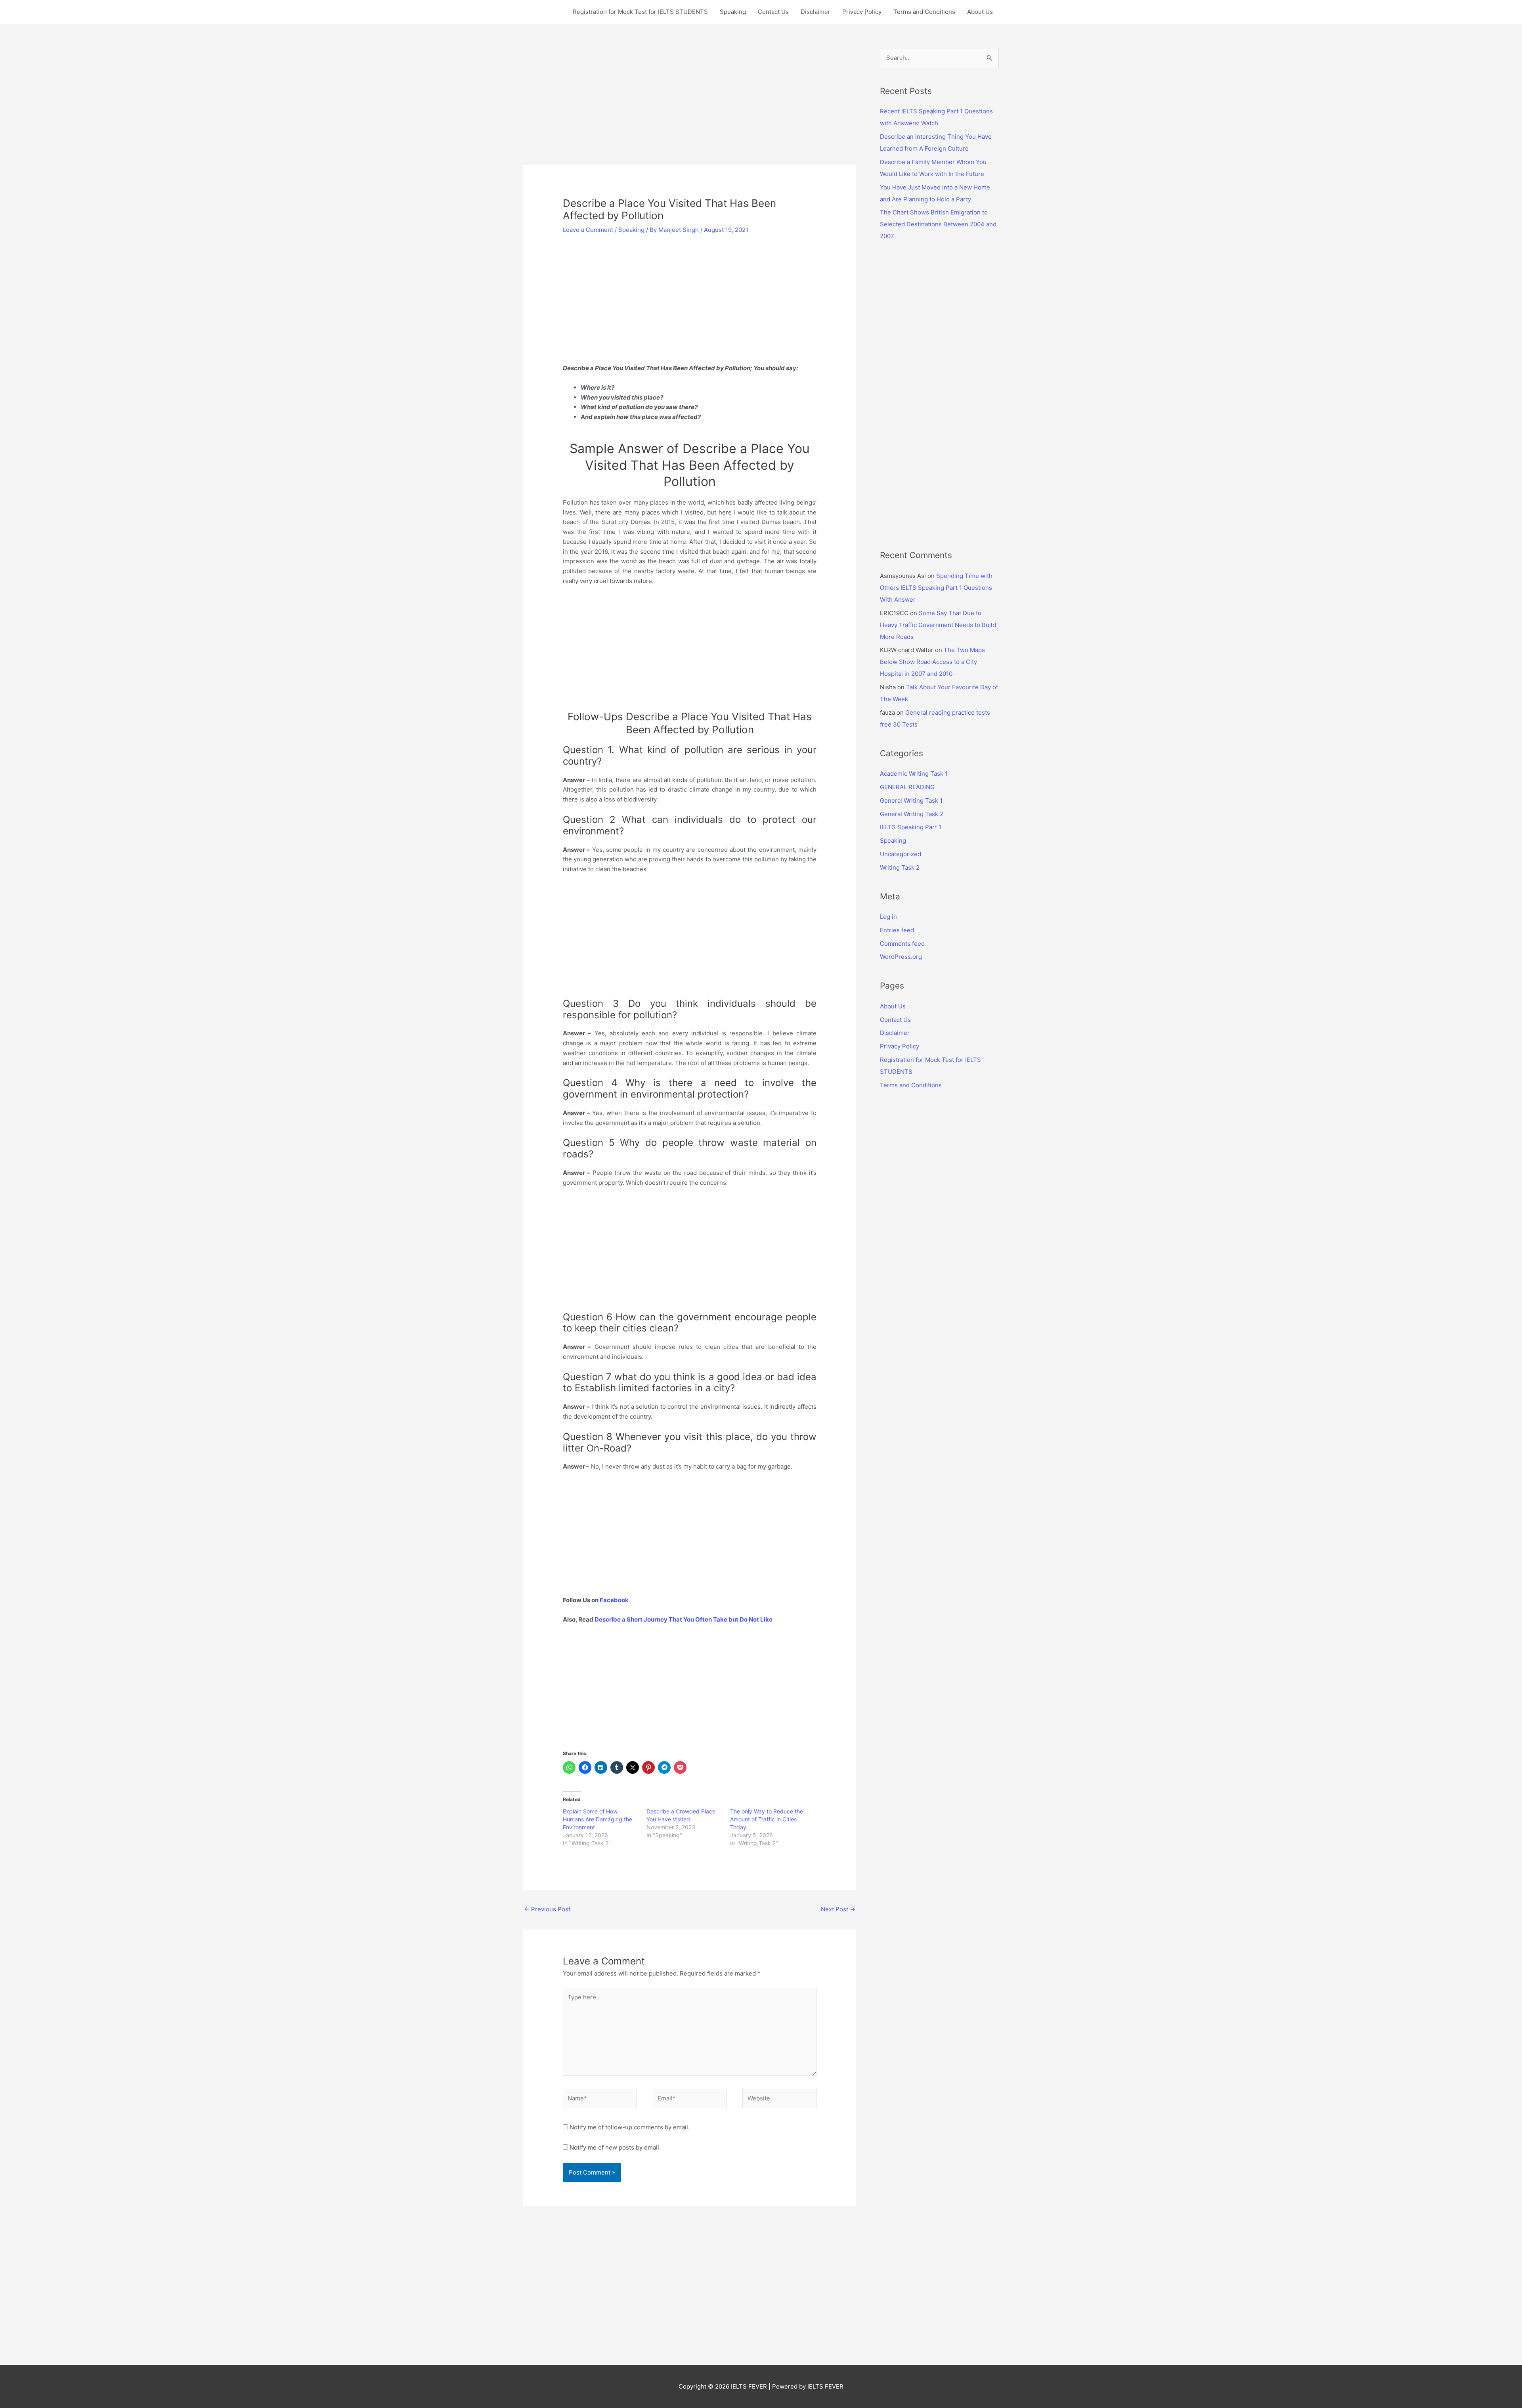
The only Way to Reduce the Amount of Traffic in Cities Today (767, 1819)
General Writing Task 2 (912, 814)
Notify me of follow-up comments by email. (630, 2127)
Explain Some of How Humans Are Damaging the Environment (598, 1819)
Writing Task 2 (900, 867)
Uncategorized (901, 854)
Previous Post (547, 1909)
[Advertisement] (690, 107)
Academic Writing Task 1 (914, 774)
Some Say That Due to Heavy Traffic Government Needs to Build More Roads (938, 625)
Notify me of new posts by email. (615, 2147)
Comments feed (902, 944)
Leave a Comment (588, 230)
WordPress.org (901, 957)
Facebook (615, 1600)
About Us (980, 12)
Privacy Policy (862, 12)
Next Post (838, 1909)
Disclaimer (815, 12)
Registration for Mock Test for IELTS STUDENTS (640, 12)
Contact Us (773, 12)
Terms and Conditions (924, 12)
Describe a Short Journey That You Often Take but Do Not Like (684, 1619)
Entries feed (897, 930)
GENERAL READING (907, 787)
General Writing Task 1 (911, 800)
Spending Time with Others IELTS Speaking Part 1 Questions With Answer (936, 588)
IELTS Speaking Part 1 (911, 827)
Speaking (733, 12)
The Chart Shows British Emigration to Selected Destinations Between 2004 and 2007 (938, 224)
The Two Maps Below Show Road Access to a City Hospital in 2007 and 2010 (932, 662)
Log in (888, 917)
